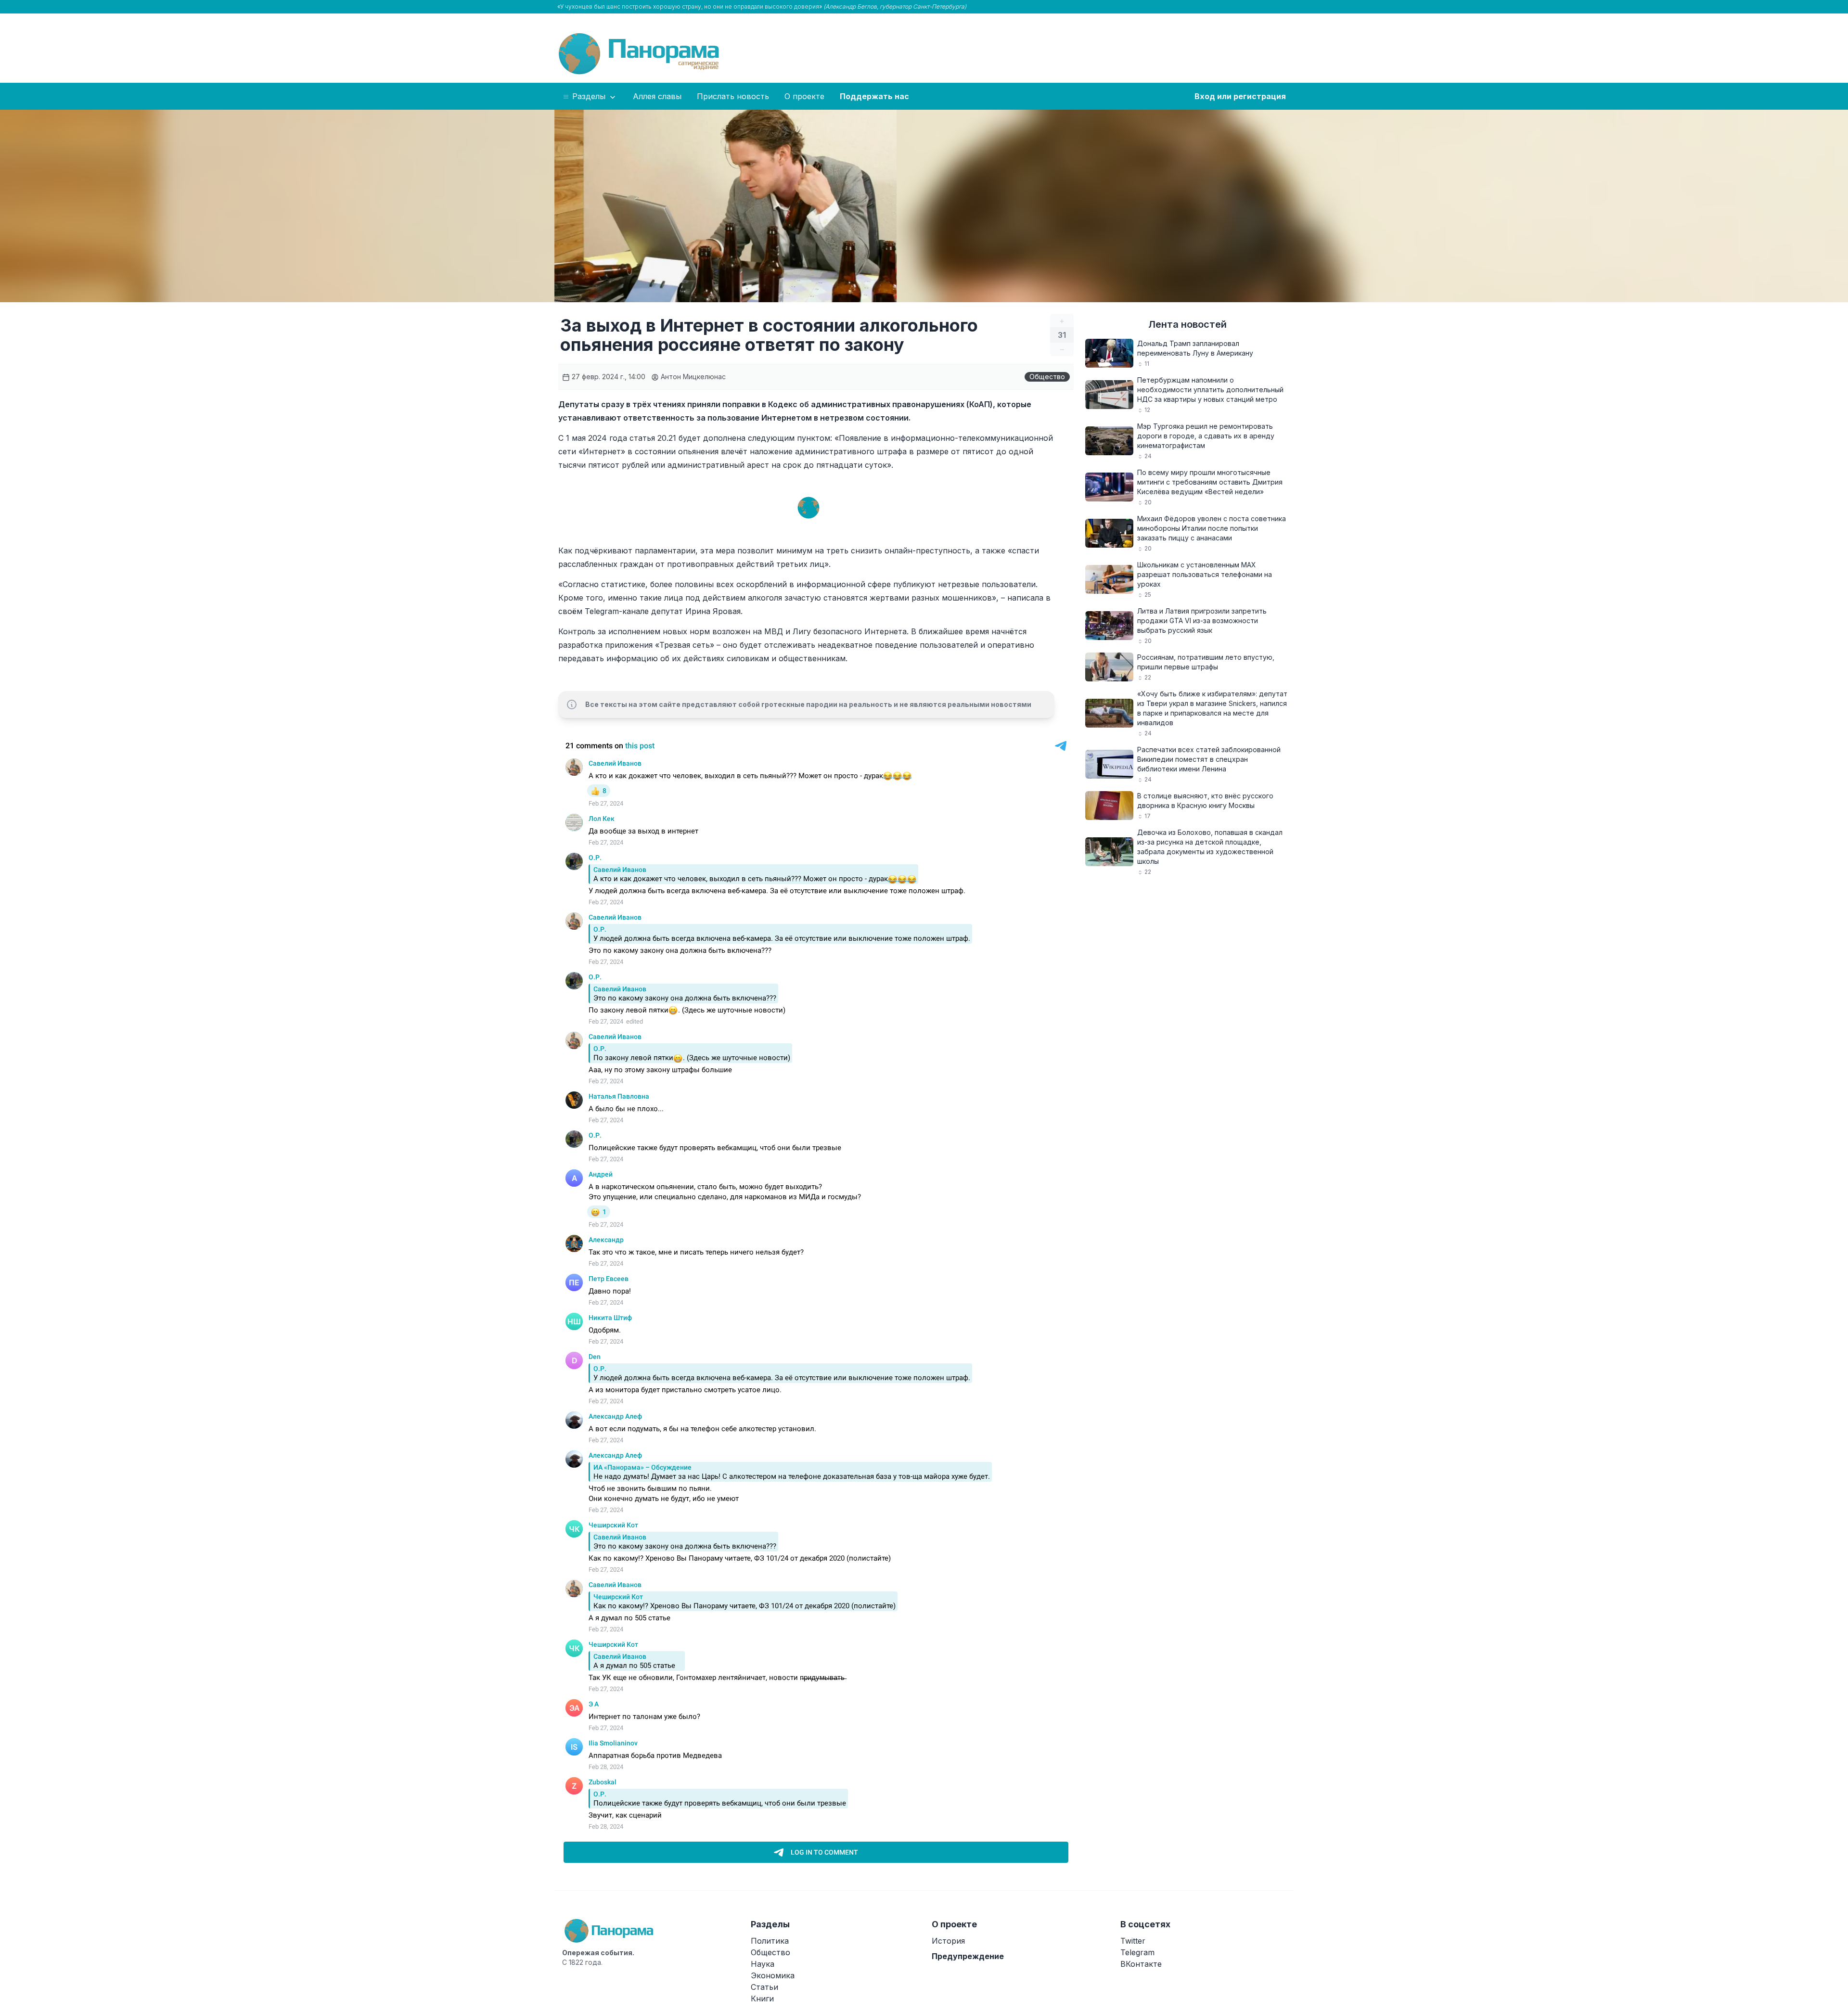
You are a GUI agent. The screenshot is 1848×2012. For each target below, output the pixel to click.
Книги (762, 1999)
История (948, 1941)
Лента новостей (1187, 324)
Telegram (1137, 1952)
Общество (1047, 377)
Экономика (773, 1975)
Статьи (764, 1987)
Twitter (1133, 1941)
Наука (763, 1964)
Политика (770, 1941)
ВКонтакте (1141, 1964)
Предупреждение (968, 1956)
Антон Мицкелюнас (692, 377)
